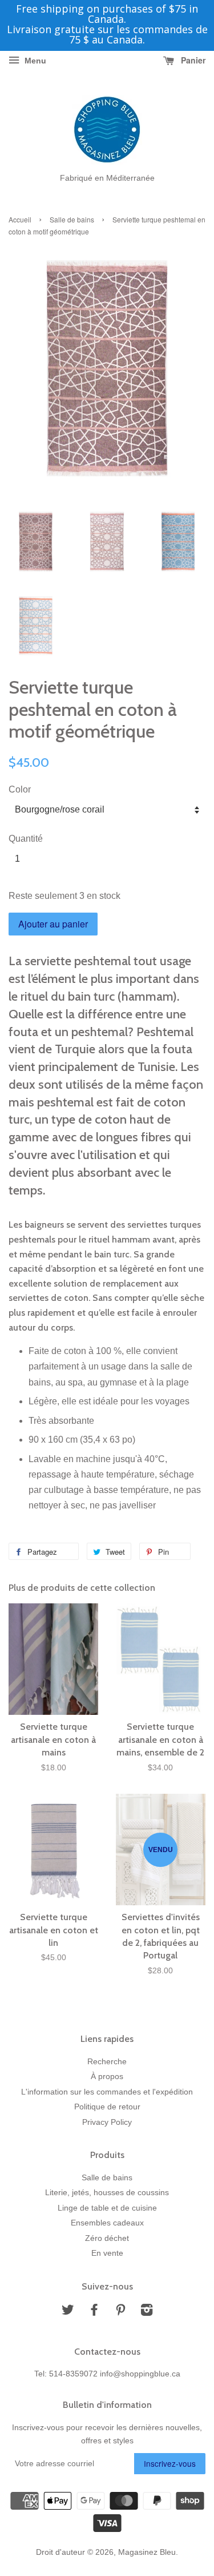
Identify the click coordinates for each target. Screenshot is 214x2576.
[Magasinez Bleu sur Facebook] (94, 2312)
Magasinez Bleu (147, 2552)
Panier (192, 60)
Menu (34, 61)
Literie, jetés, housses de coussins (107, 2193)
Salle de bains (72, 219)
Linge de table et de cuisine (107, 2208)
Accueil (20, 219)
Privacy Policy (107, 2122)
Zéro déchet (107, 2238)
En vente (107, 2253)
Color (20, 789)
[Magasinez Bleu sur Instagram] (147, 2312)
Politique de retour (107, 2107)
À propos (107, 2077)
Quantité (26, 839)
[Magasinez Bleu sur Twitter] (68, 2312)
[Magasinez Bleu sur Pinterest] (120, 2312)
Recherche (107, 2062)
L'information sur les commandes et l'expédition (107, 2092)
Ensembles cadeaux (107, 2223)
